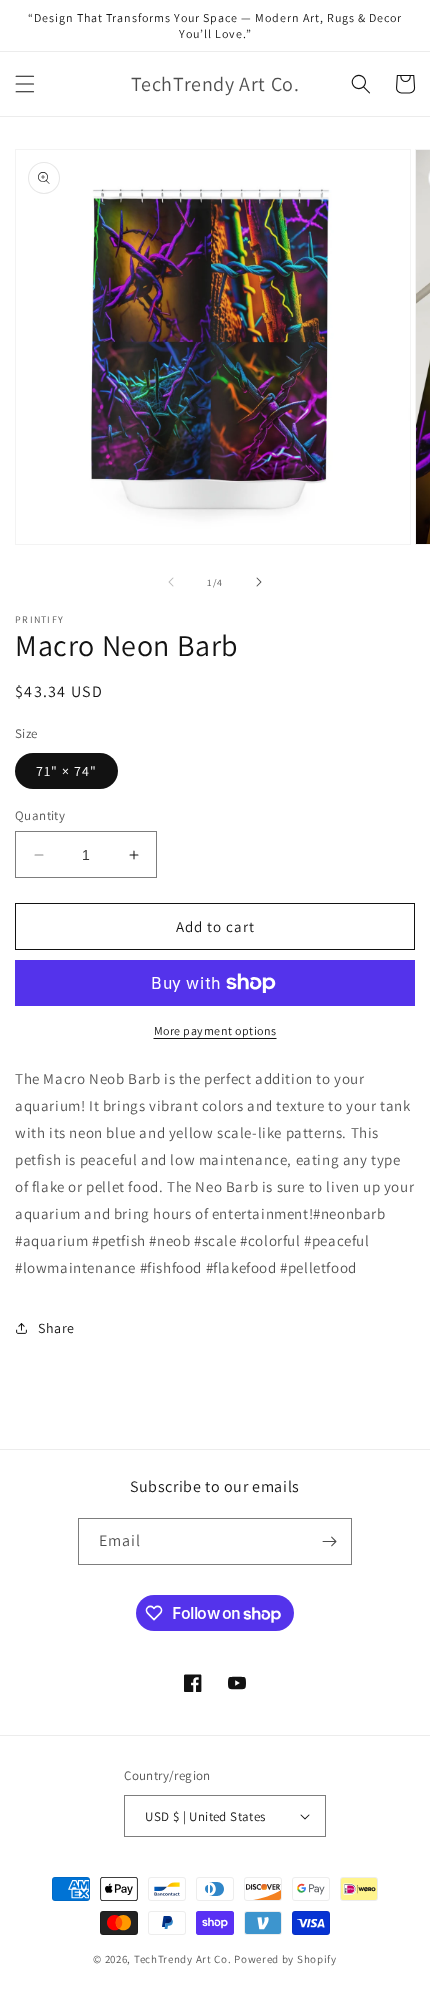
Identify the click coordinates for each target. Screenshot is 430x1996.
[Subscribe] (329, 1541)
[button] (25, 84)
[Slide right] (259, 582)
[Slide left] (171, 582)
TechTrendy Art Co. (183, 1959)
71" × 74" (66, 771)
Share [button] (56, 1328)
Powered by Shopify (285, 1959)
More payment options (215, 1030)
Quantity (40, 815)
